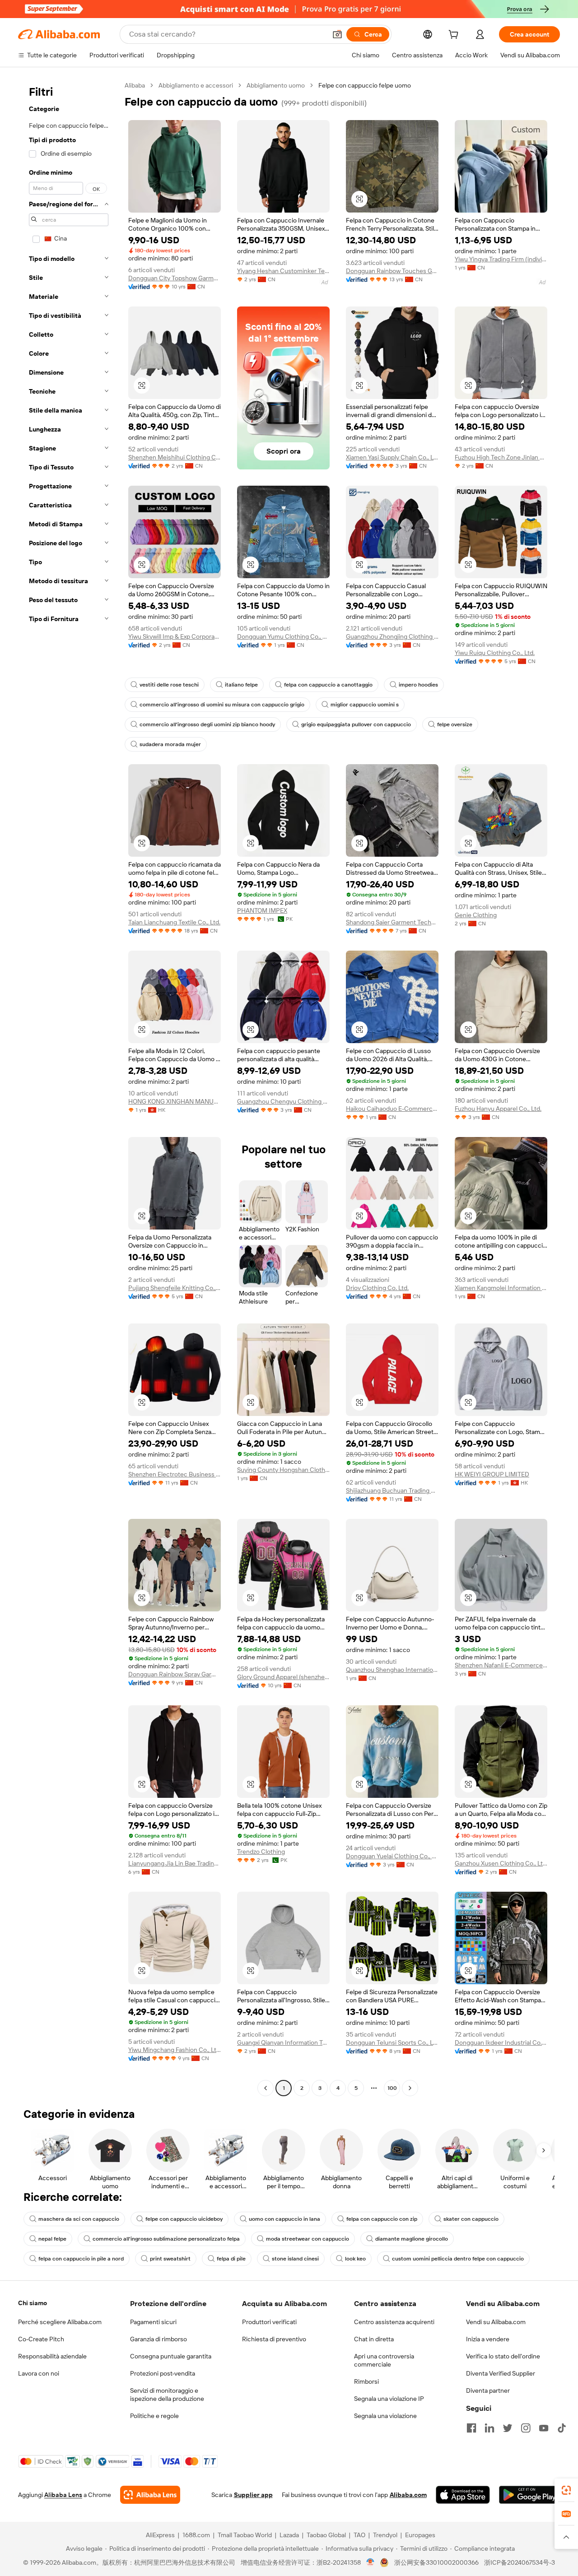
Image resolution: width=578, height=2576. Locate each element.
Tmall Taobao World (245, 2535)
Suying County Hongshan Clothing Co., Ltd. (283, 1470)
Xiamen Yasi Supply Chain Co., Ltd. (392, 457)
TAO (359, 2535)
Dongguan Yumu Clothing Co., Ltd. (283, 636)
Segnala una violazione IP (389, 2399)
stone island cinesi (295, 2259)
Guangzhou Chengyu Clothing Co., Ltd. (283, 1101)
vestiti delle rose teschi (169, 685)
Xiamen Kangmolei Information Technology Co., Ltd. (501, 1288)
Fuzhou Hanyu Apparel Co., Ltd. (498, 1109)
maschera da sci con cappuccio (79, 2219)
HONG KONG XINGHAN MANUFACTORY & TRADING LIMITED (175, 1101)
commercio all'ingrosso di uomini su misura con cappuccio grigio (222, 705)
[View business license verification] (371, 2562)
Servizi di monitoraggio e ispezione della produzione (167, 2395)
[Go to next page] (410, 2088)
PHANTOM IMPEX (262, 910)
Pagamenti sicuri (153, 2322)
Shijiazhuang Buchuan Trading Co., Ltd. (392, 1490)
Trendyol (385, 2535)
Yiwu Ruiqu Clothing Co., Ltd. (495, 653)
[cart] (455, 36)
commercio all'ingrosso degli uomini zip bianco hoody (207, 724)
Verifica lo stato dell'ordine (503, 2356)
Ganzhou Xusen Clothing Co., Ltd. (501, 1863)
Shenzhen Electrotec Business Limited (175, 1474)
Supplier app (253, 2495)
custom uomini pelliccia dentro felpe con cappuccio (458, 2259)
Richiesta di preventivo (274, 2339)
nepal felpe (52, 2239)
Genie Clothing (476, 915)
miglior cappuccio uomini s (365, 705)
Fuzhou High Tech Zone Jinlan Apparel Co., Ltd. (501, 457)
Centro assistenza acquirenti (394, 2322)
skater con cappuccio (471, 2219)
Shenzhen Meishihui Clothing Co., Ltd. (175, 457)
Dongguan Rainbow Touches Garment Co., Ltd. (392, 271)
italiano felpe (241, 685)
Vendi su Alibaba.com (496, 2322)
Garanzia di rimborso (158, 2339)
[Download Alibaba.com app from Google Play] (529, 2495)
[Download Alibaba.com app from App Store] (463, 2495)
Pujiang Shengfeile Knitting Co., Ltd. (175, 1288)
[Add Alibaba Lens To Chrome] (150, 2495)
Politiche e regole (154, 2416)
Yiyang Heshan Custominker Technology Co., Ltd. (283, 271)
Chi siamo (33, 2303)
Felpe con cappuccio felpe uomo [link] (365, 85)
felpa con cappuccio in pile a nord (81, 2259)
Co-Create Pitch (41, 2339)
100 (392, 2088)
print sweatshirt (170, 2259)
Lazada (289, 2535)
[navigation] (69, 1088)
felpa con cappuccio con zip (382, 2219)
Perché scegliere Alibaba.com (60, 2322)
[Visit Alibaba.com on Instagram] (526, 2428)
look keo (355, 2259)
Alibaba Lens (63, 2495)
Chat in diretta (374, 2339)
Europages (420, 2535)
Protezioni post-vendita (163, 2373)
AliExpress (160, 2535)
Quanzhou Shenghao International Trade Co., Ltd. (392, 1670)
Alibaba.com (408, 2495)
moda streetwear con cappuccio (308, 2239)
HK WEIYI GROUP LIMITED (492, 1474)
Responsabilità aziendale (52, 2356)
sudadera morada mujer (170, 744)
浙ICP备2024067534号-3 (520, 2562)
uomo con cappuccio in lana (284, 2219)
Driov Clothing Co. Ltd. (377, 1288)
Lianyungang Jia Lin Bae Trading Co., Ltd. (175, 1863)
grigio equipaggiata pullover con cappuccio (356, 724)
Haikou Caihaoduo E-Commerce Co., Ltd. (392, 1109)
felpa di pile (231, 2259)
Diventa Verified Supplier (501, 2373)
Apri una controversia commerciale (384, 2360)
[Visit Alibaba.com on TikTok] (562, 2428)
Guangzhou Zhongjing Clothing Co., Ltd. (392, 636)
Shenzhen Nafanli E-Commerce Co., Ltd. (501, 1665)
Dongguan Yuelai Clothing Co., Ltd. (392, 1856)
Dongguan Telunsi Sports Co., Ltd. (392, 2042)
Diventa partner (488, 2390)
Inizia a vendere (488, 2339)
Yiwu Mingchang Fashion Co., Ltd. (175, 2050)
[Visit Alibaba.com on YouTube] (544, 2428)
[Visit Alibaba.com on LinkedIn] (489, 2428)
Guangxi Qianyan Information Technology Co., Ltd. (283, 2042)
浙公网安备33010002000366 (436, 2562)
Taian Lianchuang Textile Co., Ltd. (174, 922)
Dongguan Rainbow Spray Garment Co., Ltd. (175, 1674)
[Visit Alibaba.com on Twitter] (508, 2428)
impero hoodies (418, 685)
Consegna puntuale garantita (171, 2356)
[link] (566, 2490)
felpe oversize (455, 724)
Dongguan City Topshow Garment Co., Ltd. (175, 278)
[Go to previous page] (266, 2088)
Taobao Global (326, 2535)
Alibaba (135, 85)
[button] (337, 34)
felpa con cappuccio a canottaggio (328, 685)
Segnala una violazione (385, 2416)
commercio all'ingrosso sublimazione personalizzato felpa (166, 2239)
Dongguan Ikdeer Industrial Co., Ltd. (501, 2042)
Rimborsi (366, 2381)
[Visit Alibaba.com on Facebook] (471, 2428)
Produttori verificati (269, 2322)
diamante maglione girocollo (412, 2239)
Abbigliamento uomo (276, 85)
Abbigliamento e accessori (196, 85)
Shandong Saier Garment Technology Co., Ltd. (392, 922)
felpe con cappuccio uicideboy (184, 2219)
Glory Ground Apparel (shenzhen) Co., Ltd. (283, 1677)
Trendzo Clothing (261, 1852)
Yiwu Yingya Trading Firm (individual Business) (501, 259)
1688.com (196, 2535)
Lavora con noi (39, 2373)
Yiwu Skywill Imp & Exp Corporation (175, 636)
